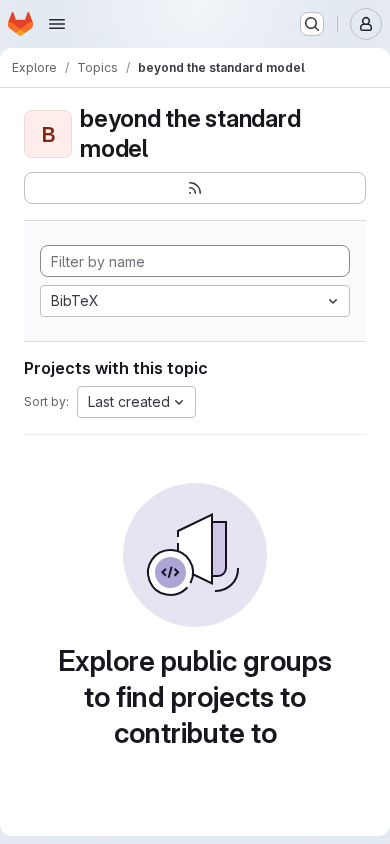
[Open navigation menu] (57, 24)
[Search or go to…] (312, 24)
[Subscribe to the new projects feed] (195, 188)
